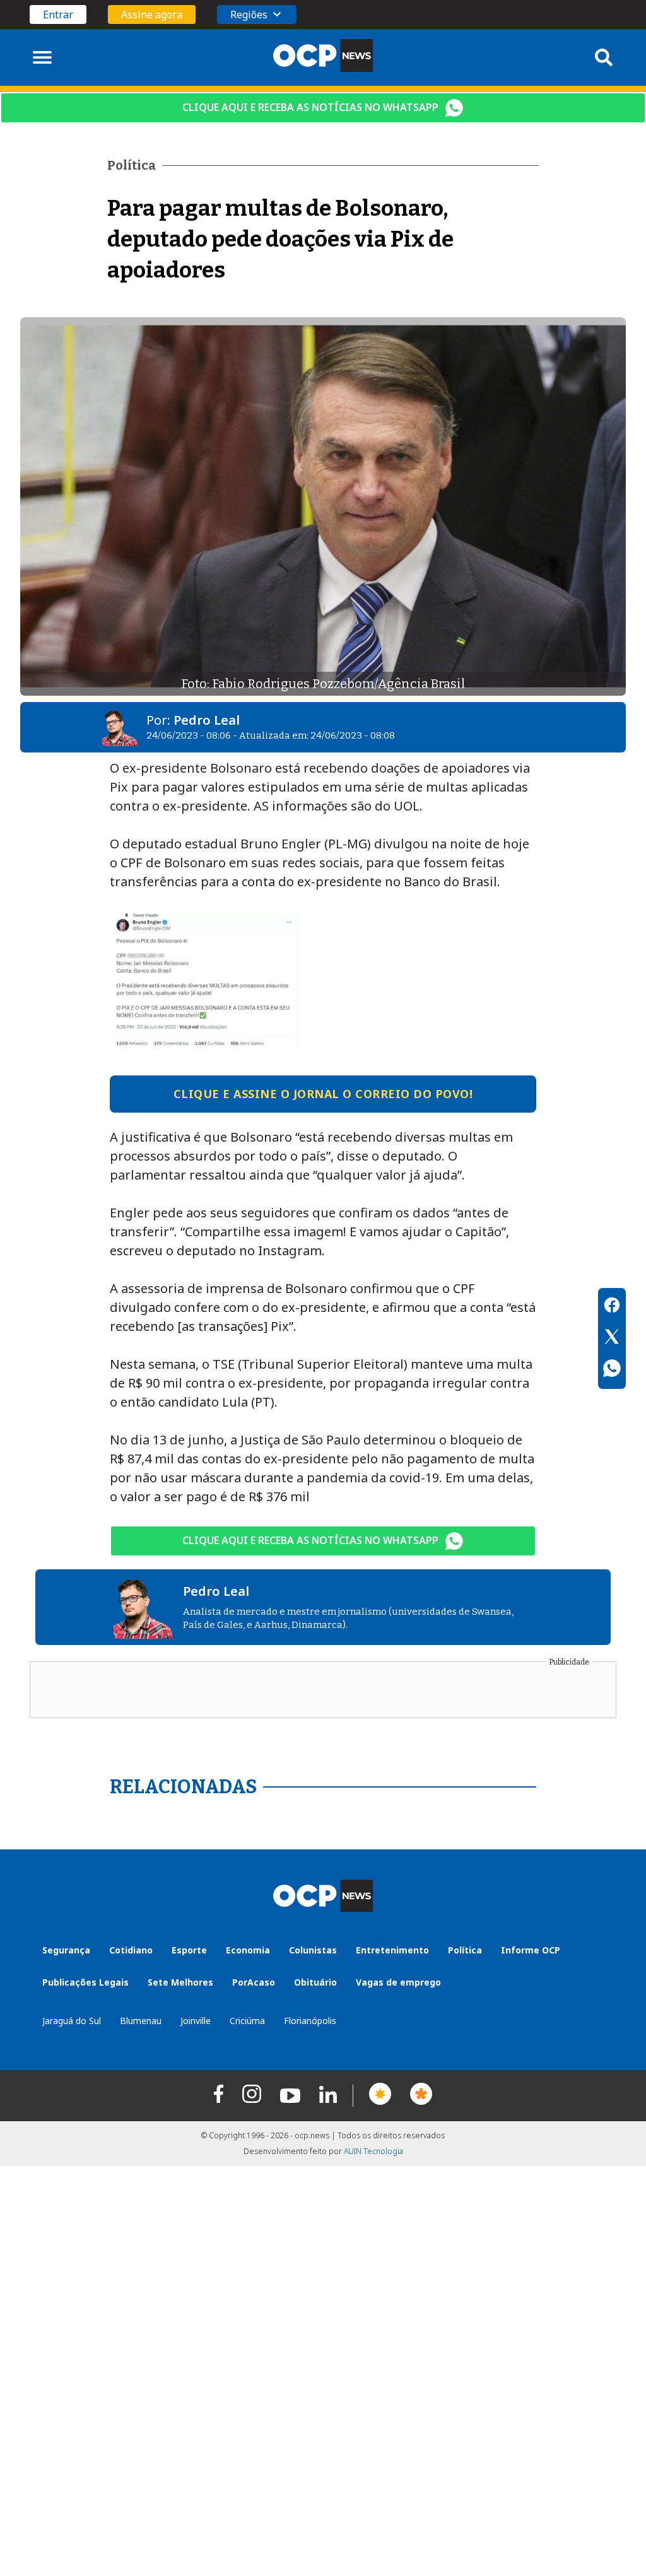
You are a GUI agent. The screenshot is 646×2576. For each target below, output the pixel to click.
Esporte (189, 1950)
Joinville (196, 2021)
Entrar (58, 15)
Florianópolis (310, 2021)
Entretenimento (392, 1950)
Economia (248, 1950)
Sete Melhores (180, 1982)
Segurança (66, 1950)
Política (465, 1950)
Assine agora (152, 15)
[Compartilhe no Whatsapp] (612, 1370)
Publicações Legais (85, 1982)
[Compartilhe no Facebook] (612, 1307)
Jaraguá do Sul (72, 2021)
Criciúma (247, 2021)
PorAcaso (254, 1982)
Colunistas (313, 1950)
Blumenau (141, 2021)
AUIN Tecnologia (373, 2151)
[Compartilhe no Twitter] (612, 1338)
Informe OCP (531, 1950)
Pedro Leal (207, 720)
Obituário (315, 1982)
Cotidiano (131, 1950)
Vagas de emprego (398, 1982)
